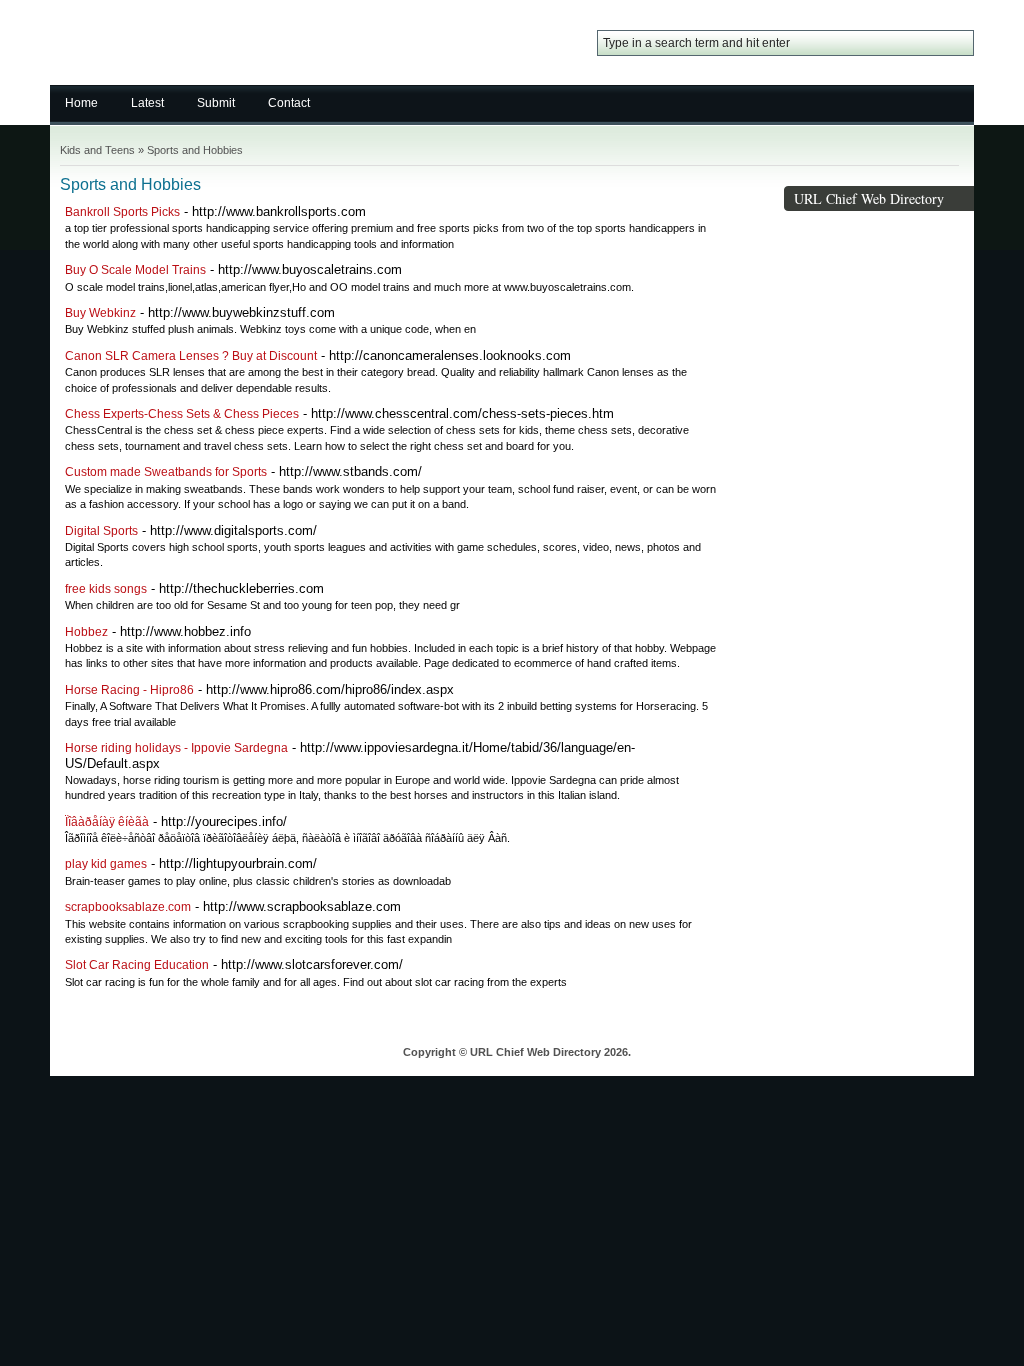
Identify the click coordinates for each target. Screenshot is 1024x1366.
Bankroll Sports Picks (122, 212)
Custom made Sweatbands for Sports (166, 472)
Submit (216, 103)
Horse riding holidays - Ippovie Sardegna (176, 748)
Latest (147, 103)
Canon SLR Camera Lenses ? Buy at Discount (191, 356)
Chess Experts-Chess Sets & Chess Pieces (182, 414)
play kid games (106, 864)
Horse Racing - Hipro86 (129, 690)
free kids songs (106, 589)
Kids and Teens (97, 150)
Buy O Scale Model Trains (135, 270)
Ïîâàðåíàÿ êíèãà (107, 822)
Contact (289, 103)
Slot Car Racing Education (137, 965)
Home (81, 103)
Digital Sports (101, 531)
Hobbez (86, 632)
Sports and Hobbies (195, 150)
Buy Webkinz (100, 313)
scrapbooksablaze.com (128, 907)
